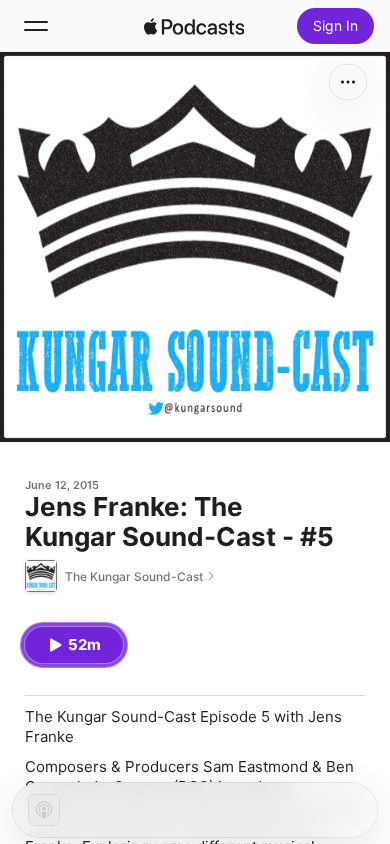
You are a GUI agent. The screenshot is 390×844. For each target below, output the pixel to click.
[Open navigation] (36, 26)
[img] (194, 26)
